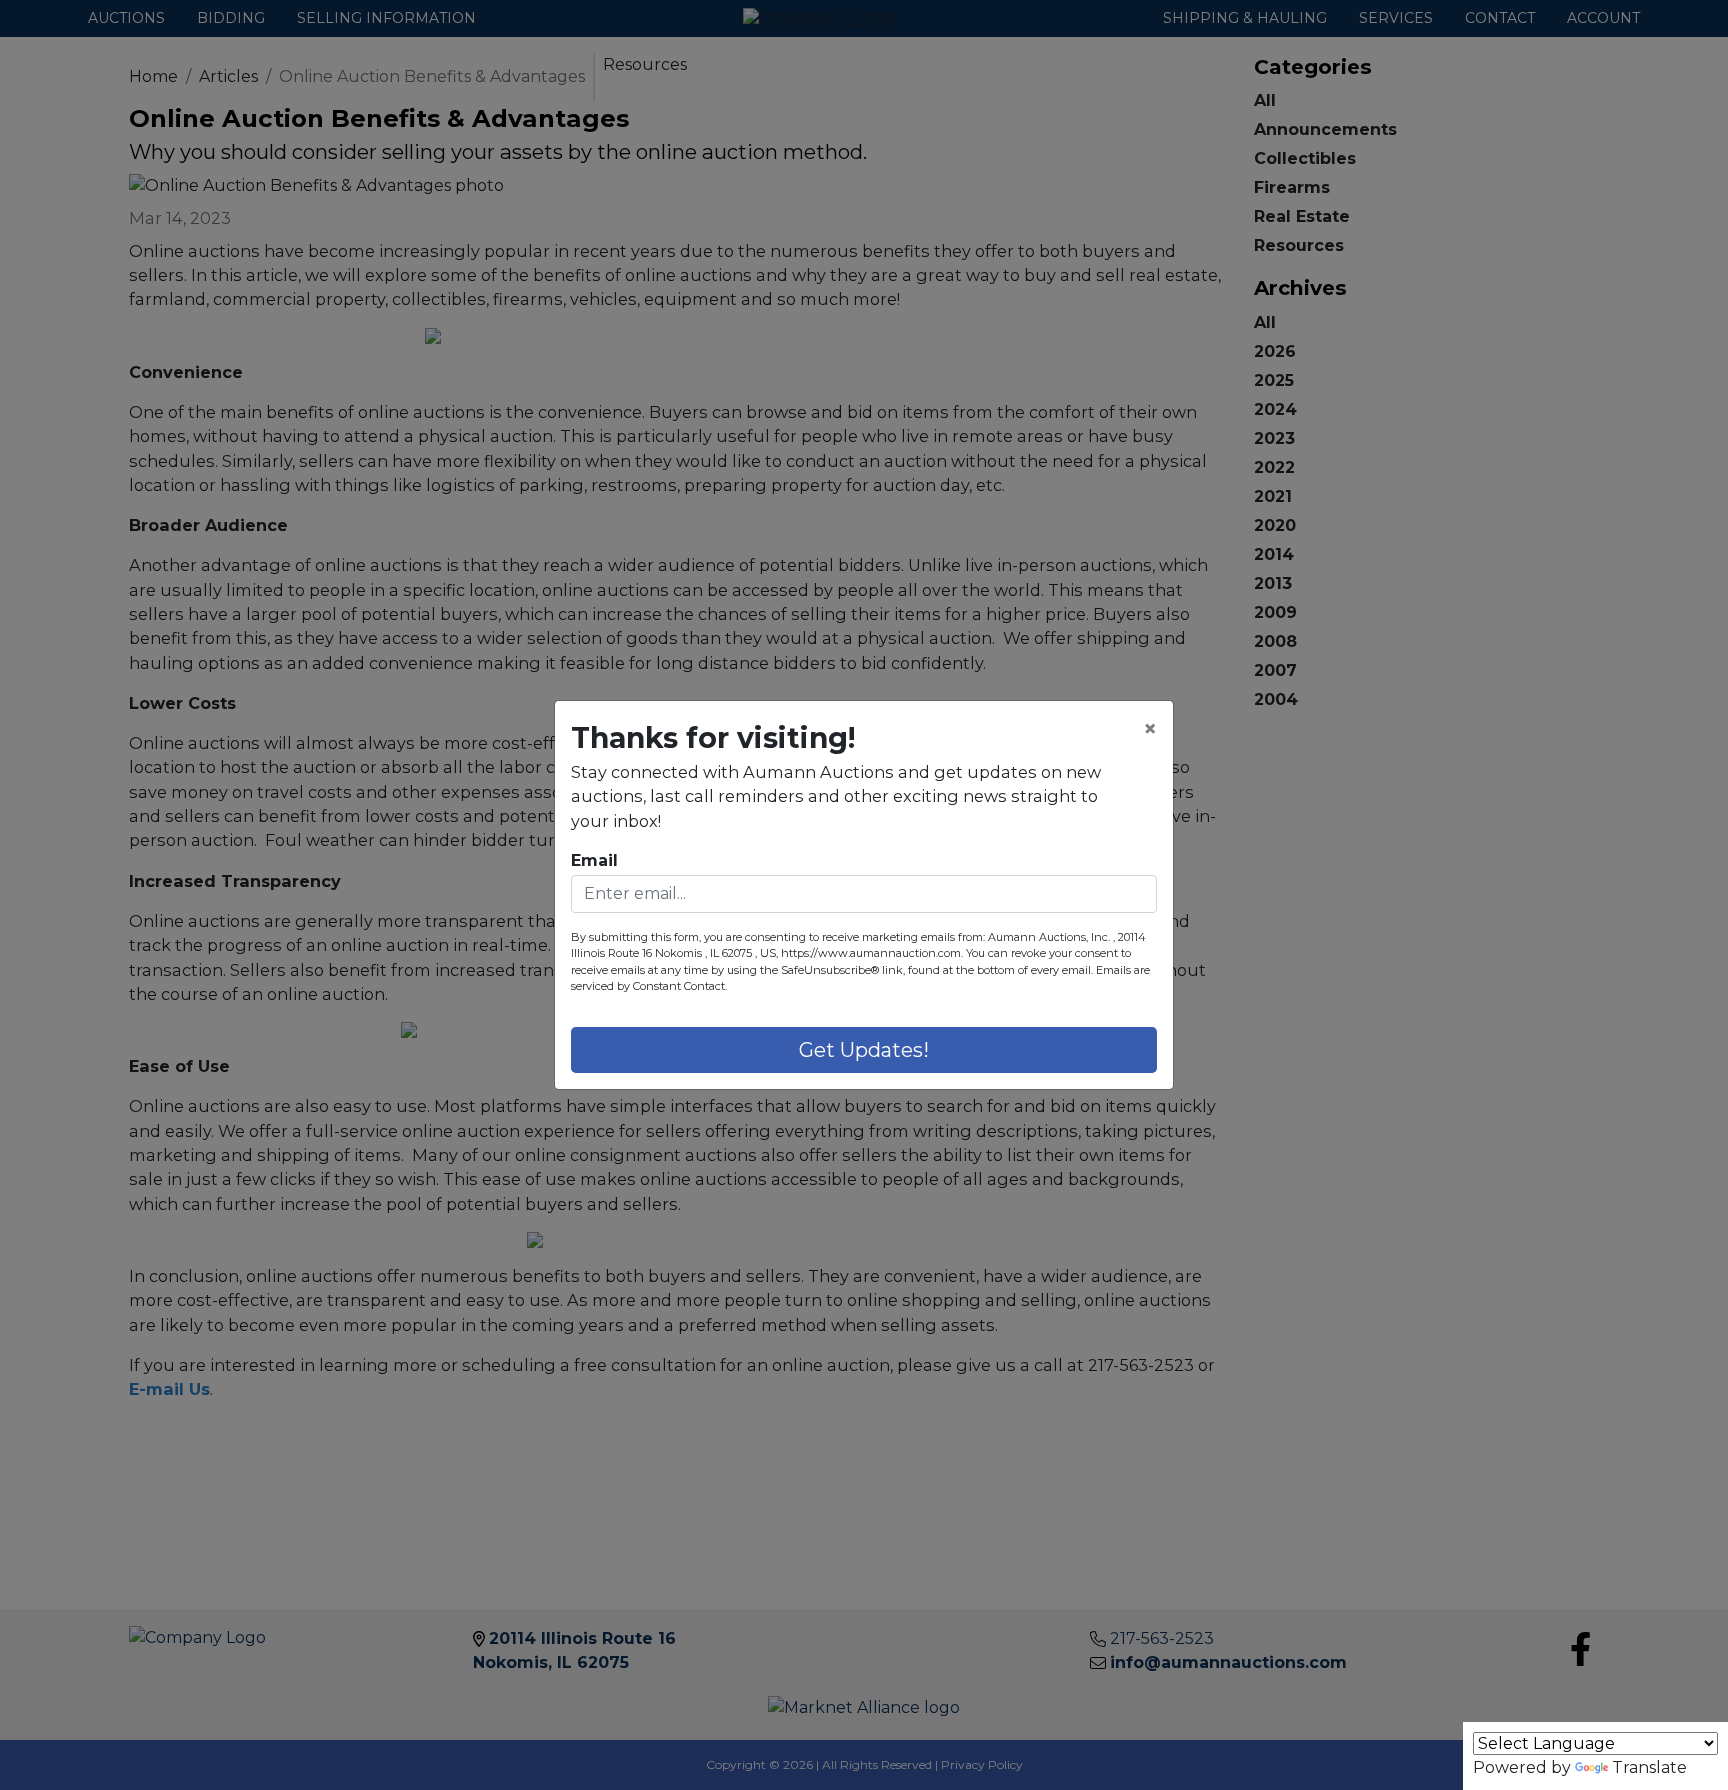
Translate (1649, 1767)
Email (594, 860)
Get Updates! (864, 1050)
